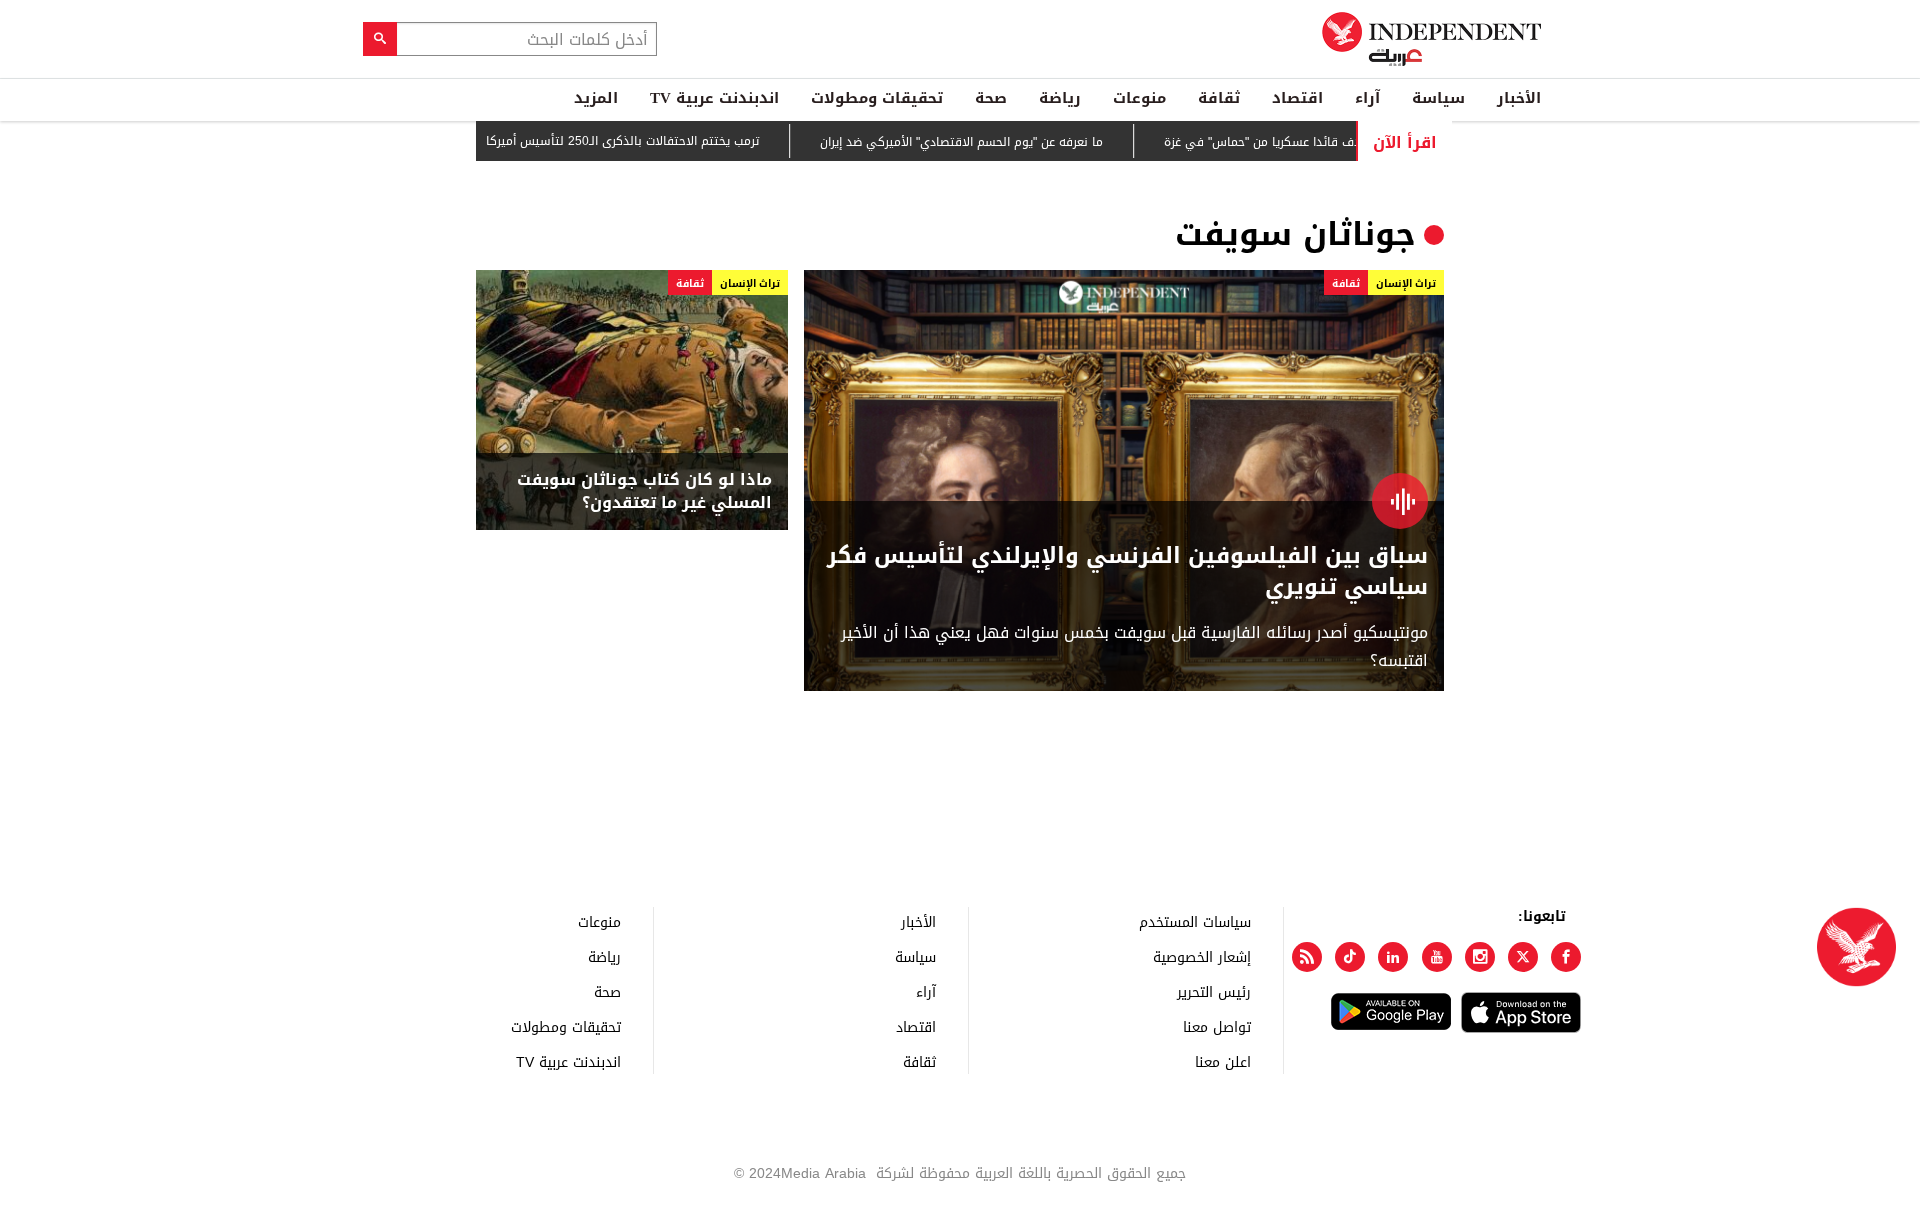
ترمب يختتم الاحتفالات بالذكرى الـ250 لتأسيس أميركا (654, 141)
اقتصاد (1297, 98)
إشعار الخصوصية (1202, 956)
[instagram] (1480, 957)
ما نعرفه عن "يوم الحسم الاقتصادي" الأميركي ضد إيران (993, 142)
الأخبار (1519, 98)
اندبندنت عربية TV (714, 98)
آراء (1367, 98)
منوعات (1139, 98)
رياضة (1060, 98)
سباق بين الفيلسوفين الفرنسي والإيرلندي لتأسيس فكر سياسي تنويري (1127, 572)
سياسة (1438, 98)
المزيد (596, 98)
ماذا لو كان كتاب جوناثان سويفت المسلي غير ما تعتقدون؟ (644, 491)
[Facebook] (1566, 957)
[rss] (1307, 957)
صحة (991, 98)
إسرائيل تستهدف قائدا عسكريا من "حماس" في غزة (1330, 142)
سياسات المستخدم (1195, 921)
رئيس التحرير (1214, 991)
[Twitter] (1523, 957)
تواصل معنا (1217, 1026)
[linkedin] (1393, 957)
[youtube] (1437, 957)
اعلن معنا (1223, 1061)
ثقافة (1219, 98)
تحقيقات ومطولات (877, 98)
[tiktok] (1350, 957)
